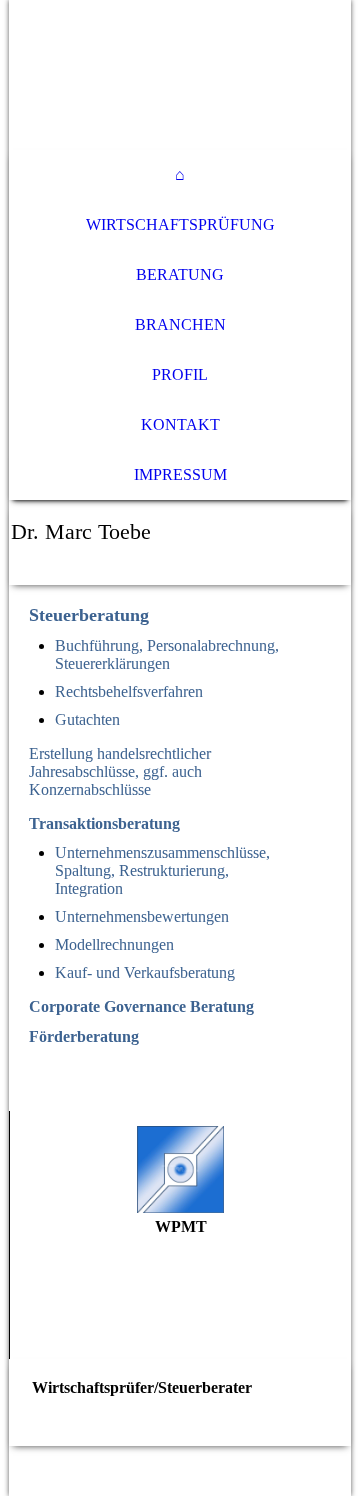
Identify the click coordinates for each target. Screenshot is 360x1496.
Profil (180, 374)
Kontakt (180, 424)
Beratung (180, 274)
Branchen (180, 324)
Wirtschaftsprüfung (180, 224)
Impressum (180, 474)
